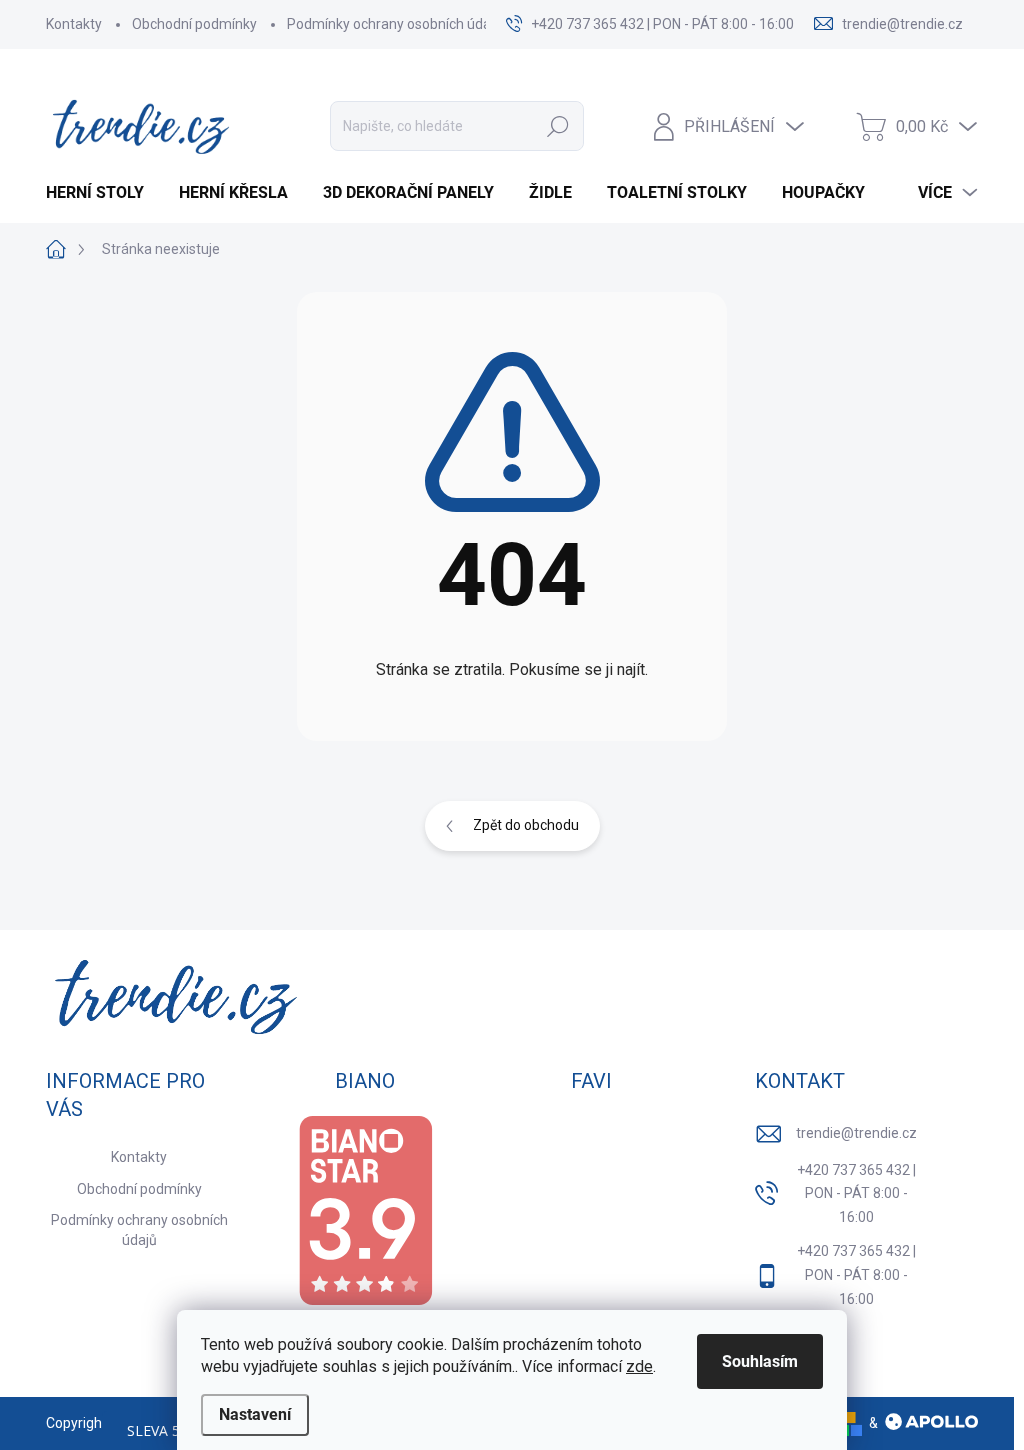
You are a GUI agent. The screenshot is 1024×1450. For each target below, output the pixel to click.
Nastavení (255, 1414)
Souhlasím (760, 1361)
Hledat (557, 126)
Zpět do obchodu (526, 825)
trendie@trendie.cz (856, 1133)
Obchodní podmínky (194, 24)
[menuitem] (102, 193)
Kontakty (74, 24)
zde (639, 1366)
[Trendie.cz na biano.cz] (365, 1210)
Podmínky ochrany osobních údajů (394, 24)
